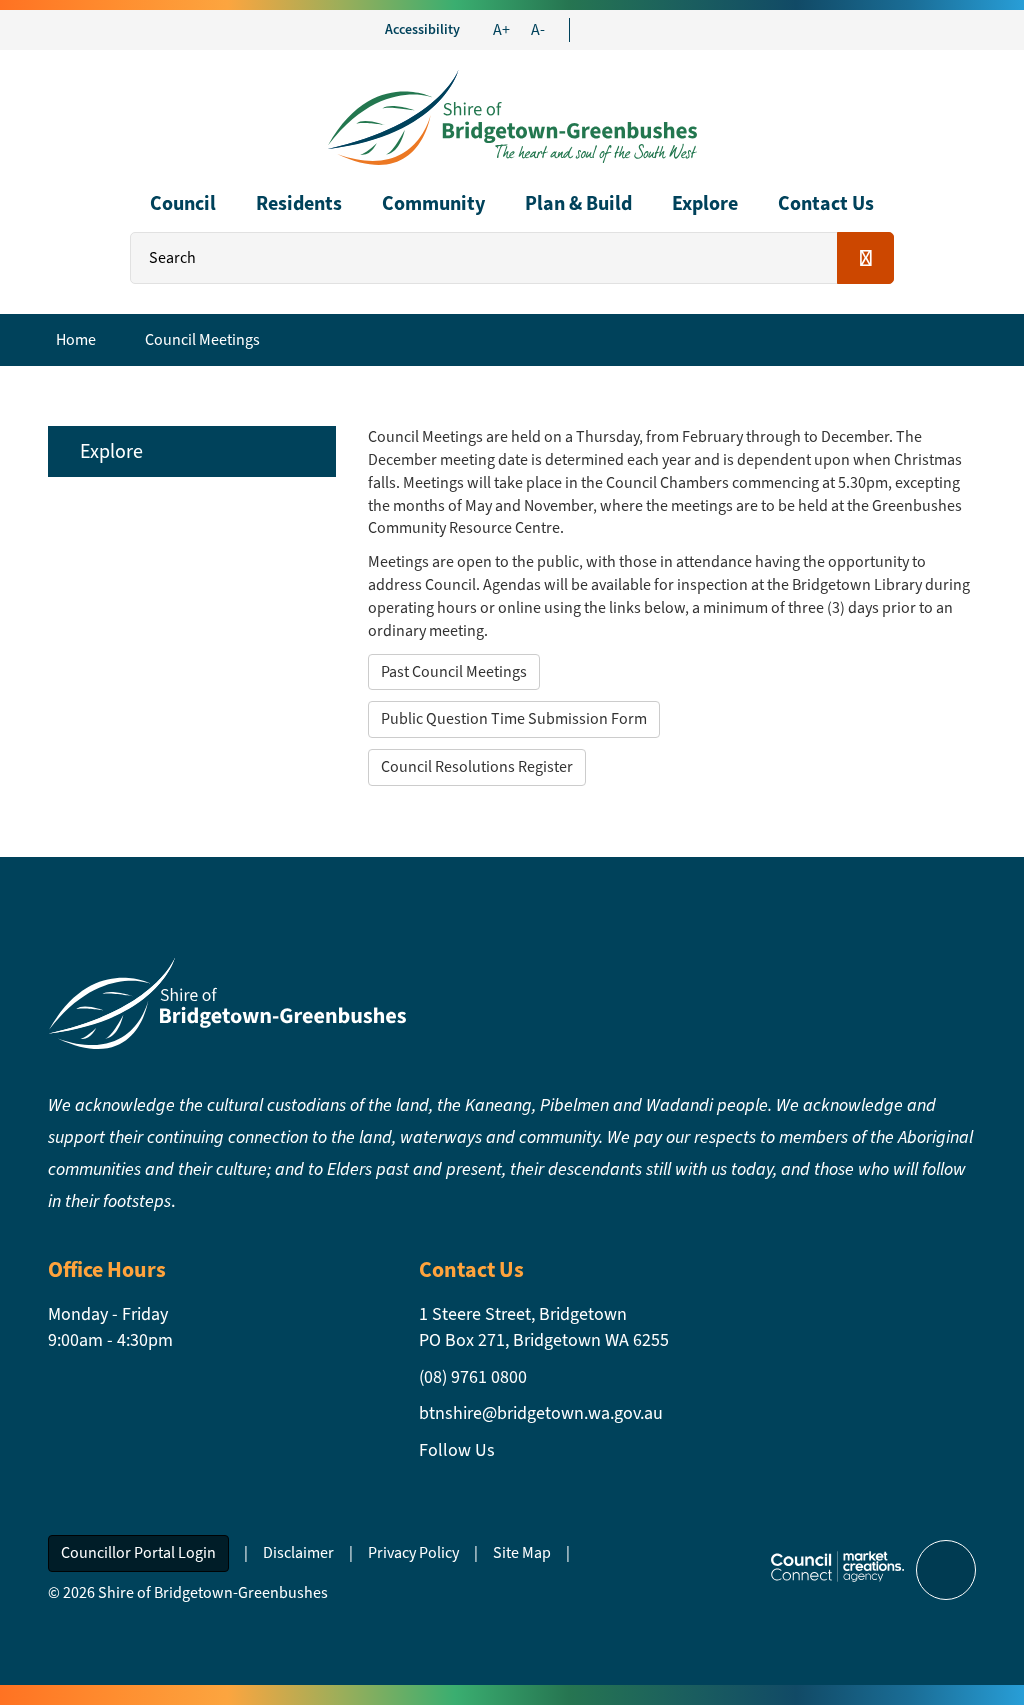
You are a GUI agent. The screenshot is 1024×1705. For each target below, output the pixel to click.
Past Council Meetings (454, 671)
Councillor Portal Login (138, 1552)
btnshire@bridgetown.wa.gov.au (541, 1413)
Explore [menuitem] (111, 451)
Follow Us (457, 1450)
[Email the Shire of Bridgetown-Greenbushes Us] (594, 29)
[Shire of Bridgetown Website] (227, 1001)
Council (183, 203)
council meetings (202, 339)
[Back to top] (946, 1570)
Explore (705, 203)
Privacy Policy (413, 1552)
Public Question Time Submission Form (514, 718)
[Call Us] (612, 29)
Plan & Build (578, 203)
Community (433, 203)
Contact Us (826, 203)
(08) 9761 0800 (473, 1377)
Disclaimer (298, 1552)
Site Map (522, 1552)
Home (76, 339)
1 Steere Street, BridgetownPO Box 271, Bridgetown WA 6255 (544, 1327)
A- (538, 29)
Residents (299, 203)
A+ (501, 29)
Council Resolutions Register (477, 766)
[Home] (512, 115)
